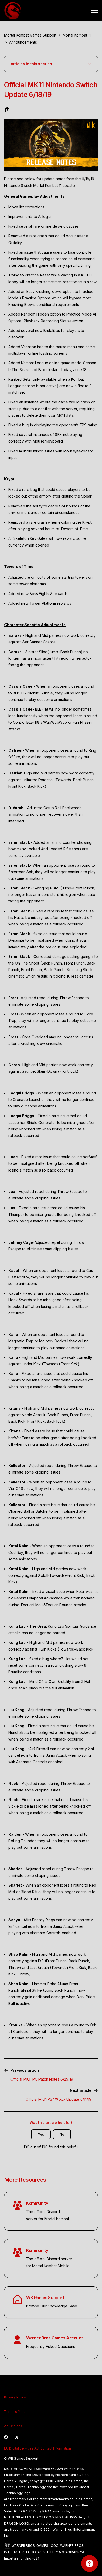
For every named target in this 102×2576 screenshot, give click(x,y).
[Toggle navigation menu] (94, 11)
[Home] (13, 11)
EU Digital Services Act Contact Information (38, 2448)
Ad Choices (13, 2426)
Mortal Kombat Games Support (30, 35)
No (62, 2134)
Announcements (23, 42)
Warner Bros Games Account (54, 2338)
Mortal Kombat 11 (77, 35)
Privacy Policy (15, 2397)
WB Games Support (45, 2298)
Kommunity (37, 2203)
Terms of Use (15, 2412)
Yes (41, 2134)
